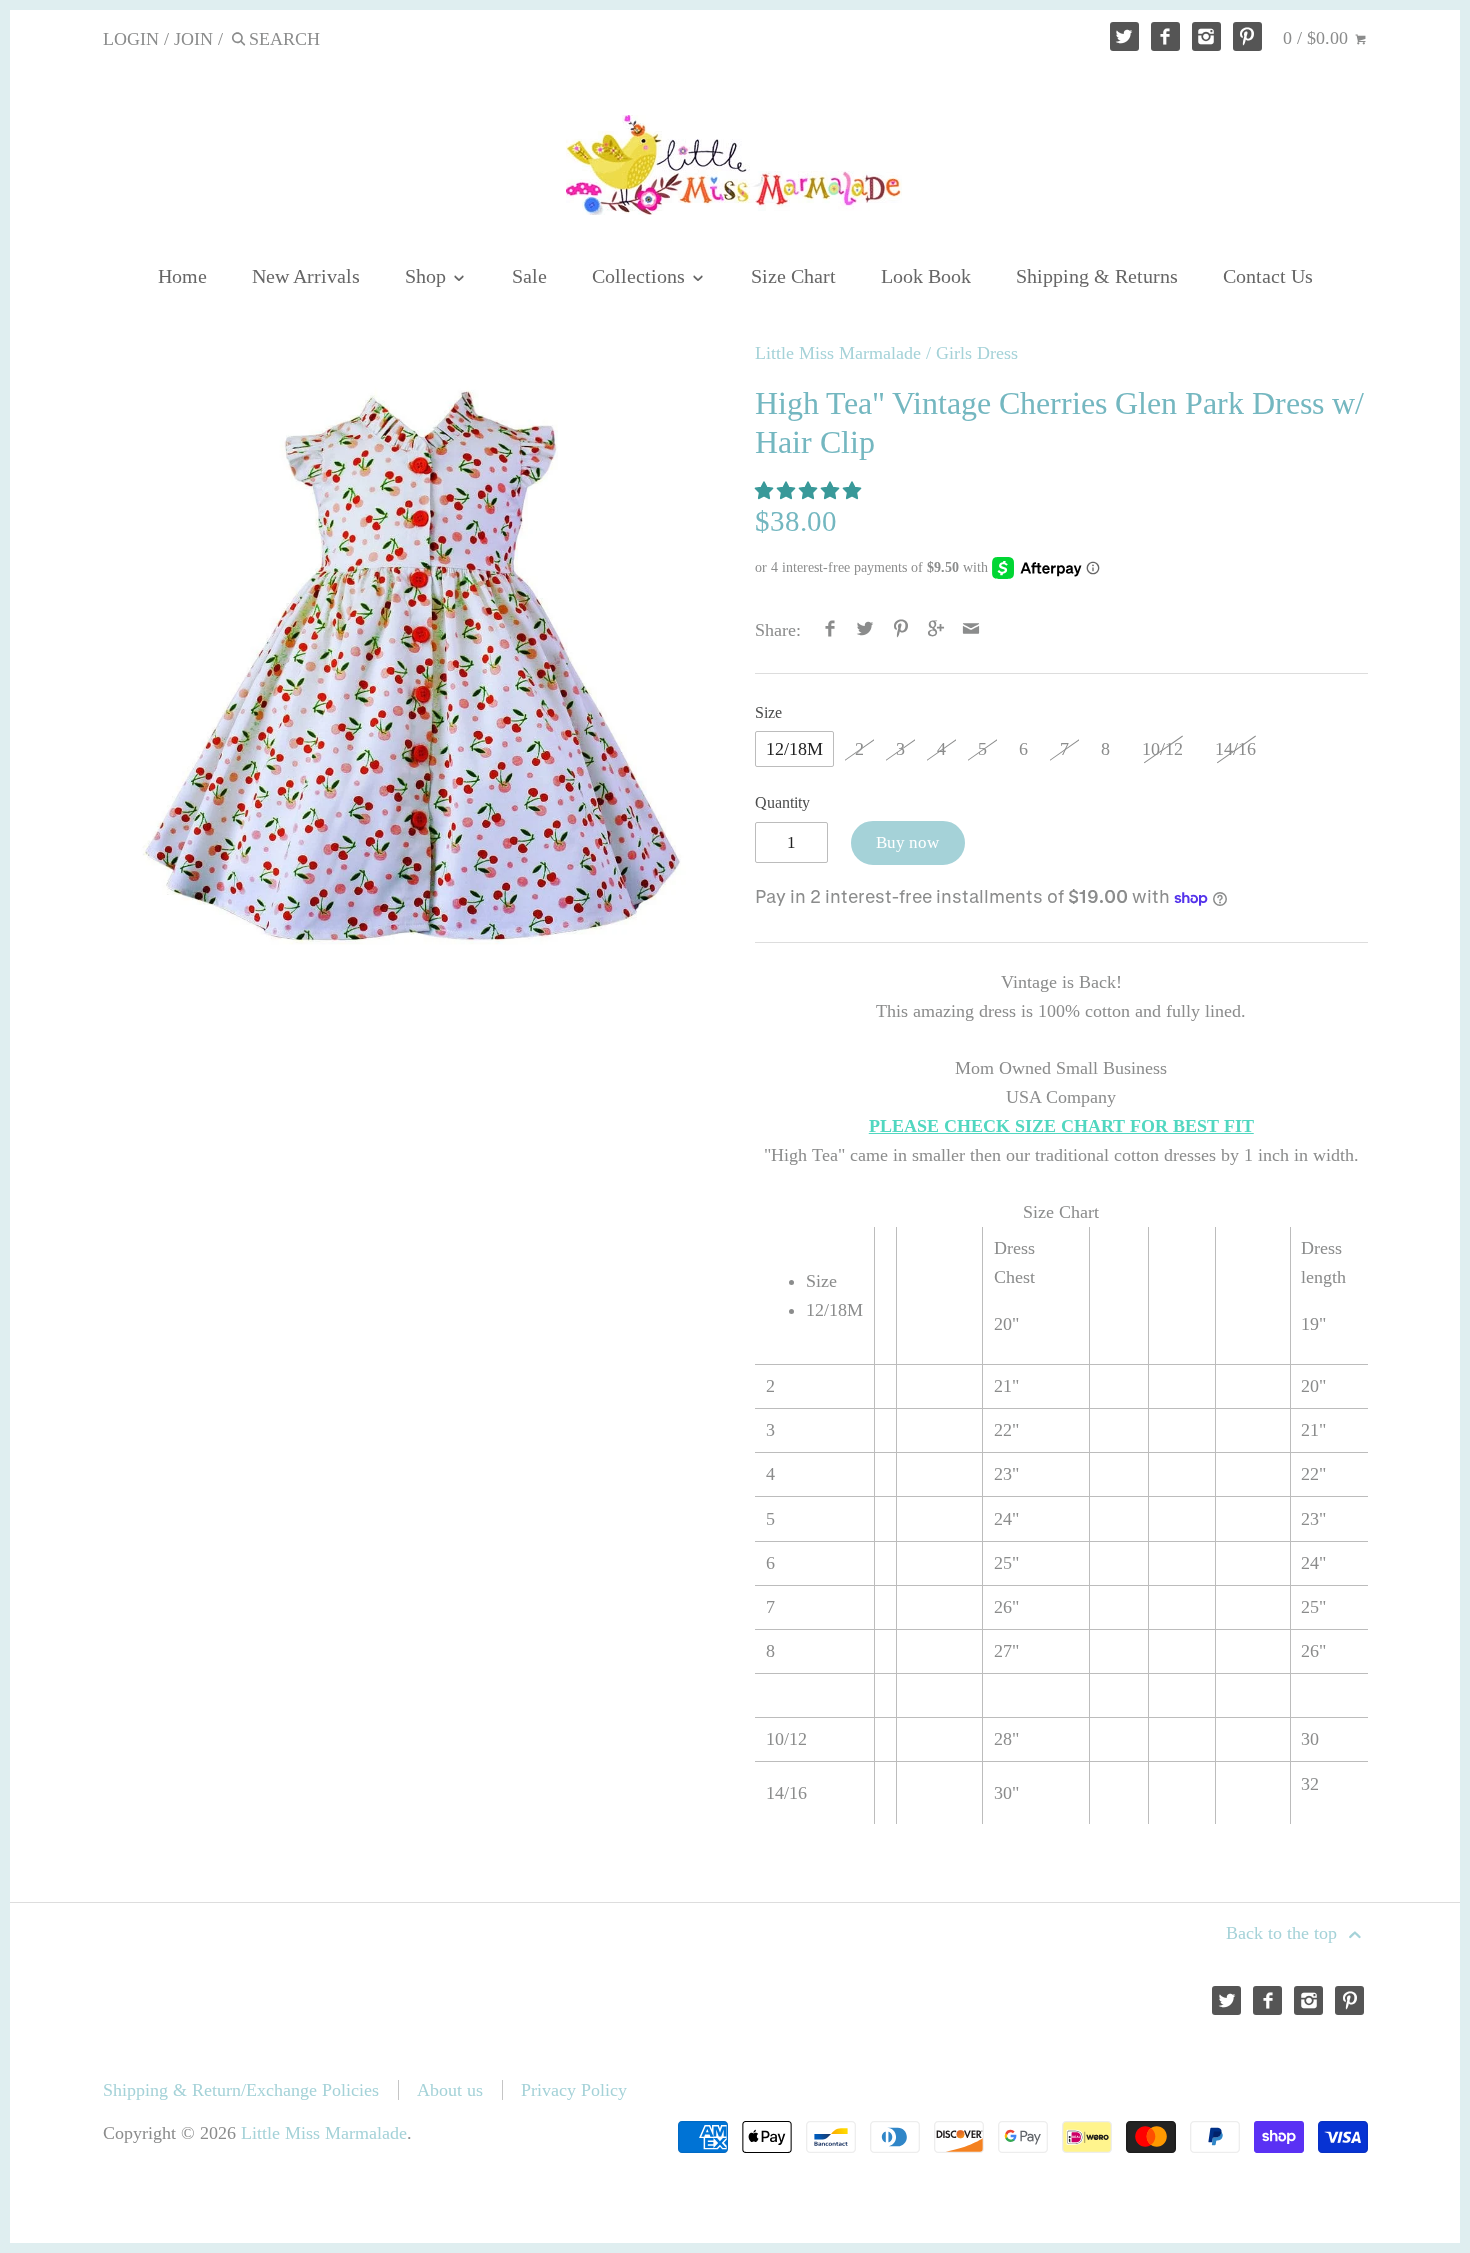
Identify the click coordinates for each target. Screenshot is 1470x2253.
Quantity (782, 803)
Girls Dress (977, 353)
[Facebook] (1165, 36)
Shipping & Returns (1097, 276)
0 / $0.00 (1318, 38)
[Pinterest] (1247, 36)
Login (131, 39)
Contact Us (1268, 276)
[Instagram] (1206, 36)
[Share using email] (971, 630)
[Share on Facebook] (830, 630)
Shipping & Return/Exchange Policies (241, 2090)
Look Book (926, 276)
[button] (810, 491)
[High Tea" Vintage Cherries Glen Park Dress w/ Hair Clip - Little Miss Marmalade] (409, 657)
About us (450, 2090)
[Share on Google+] (936, 630)
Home (182, 276)
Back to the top (1284, 1933)
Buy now (907, 842)
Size (768, 713)
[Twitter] (1124, 36)
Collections (641, 276)
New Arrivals (306, 276)
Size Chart (793, 276)
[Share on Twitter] (865, 630)
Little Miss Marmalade (838, 353)
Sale (529, 276)
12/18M (794, 749)
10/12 (1162, 749)
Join (193, 39)
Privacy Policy (574, 2090)
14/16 (1235, 749)
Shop (428, 276)
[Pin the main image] (900, 630)
